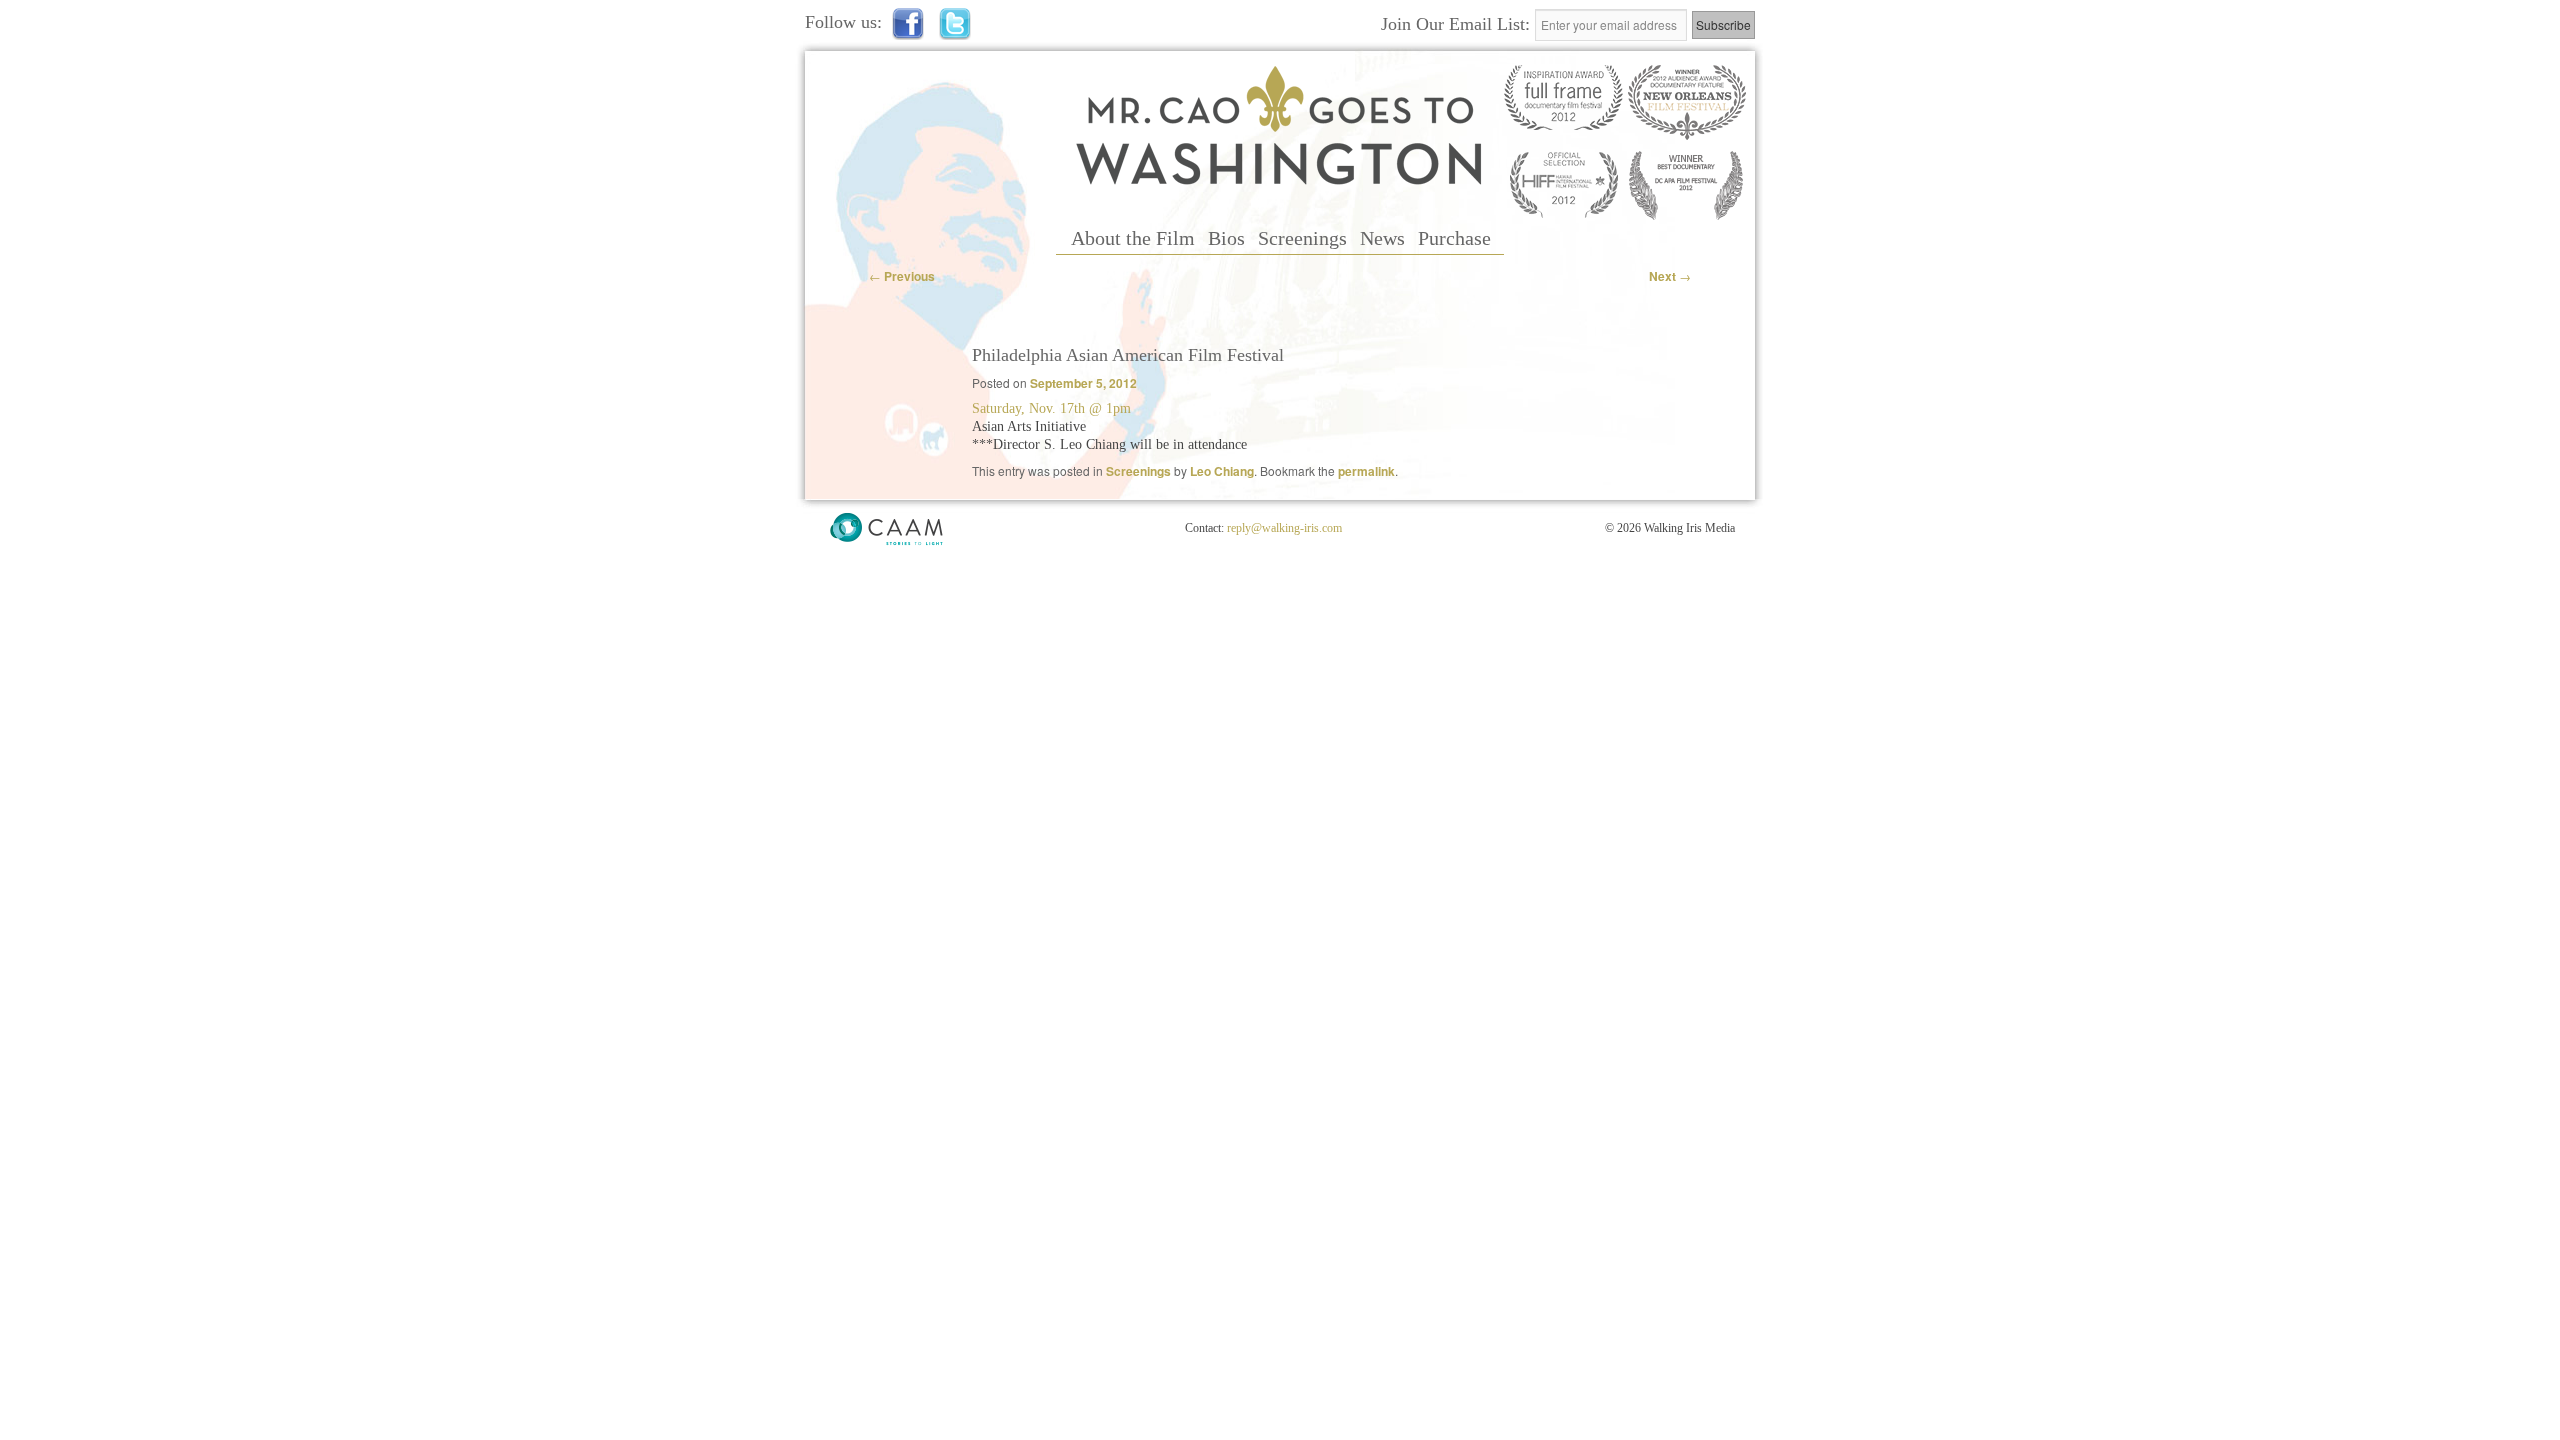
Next (1670, 276)
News (1382, 238)
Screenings (1302, 238)
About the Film (1133, 238)
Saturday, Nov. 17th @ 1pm (1051, 408)
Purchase (1454, 238)
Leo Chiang (1222, 471)
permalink (1366, 471)
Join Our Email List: (1458, 24)
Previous (902, 276)
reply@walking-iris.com (1284, 528)
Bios (1226, 238)
